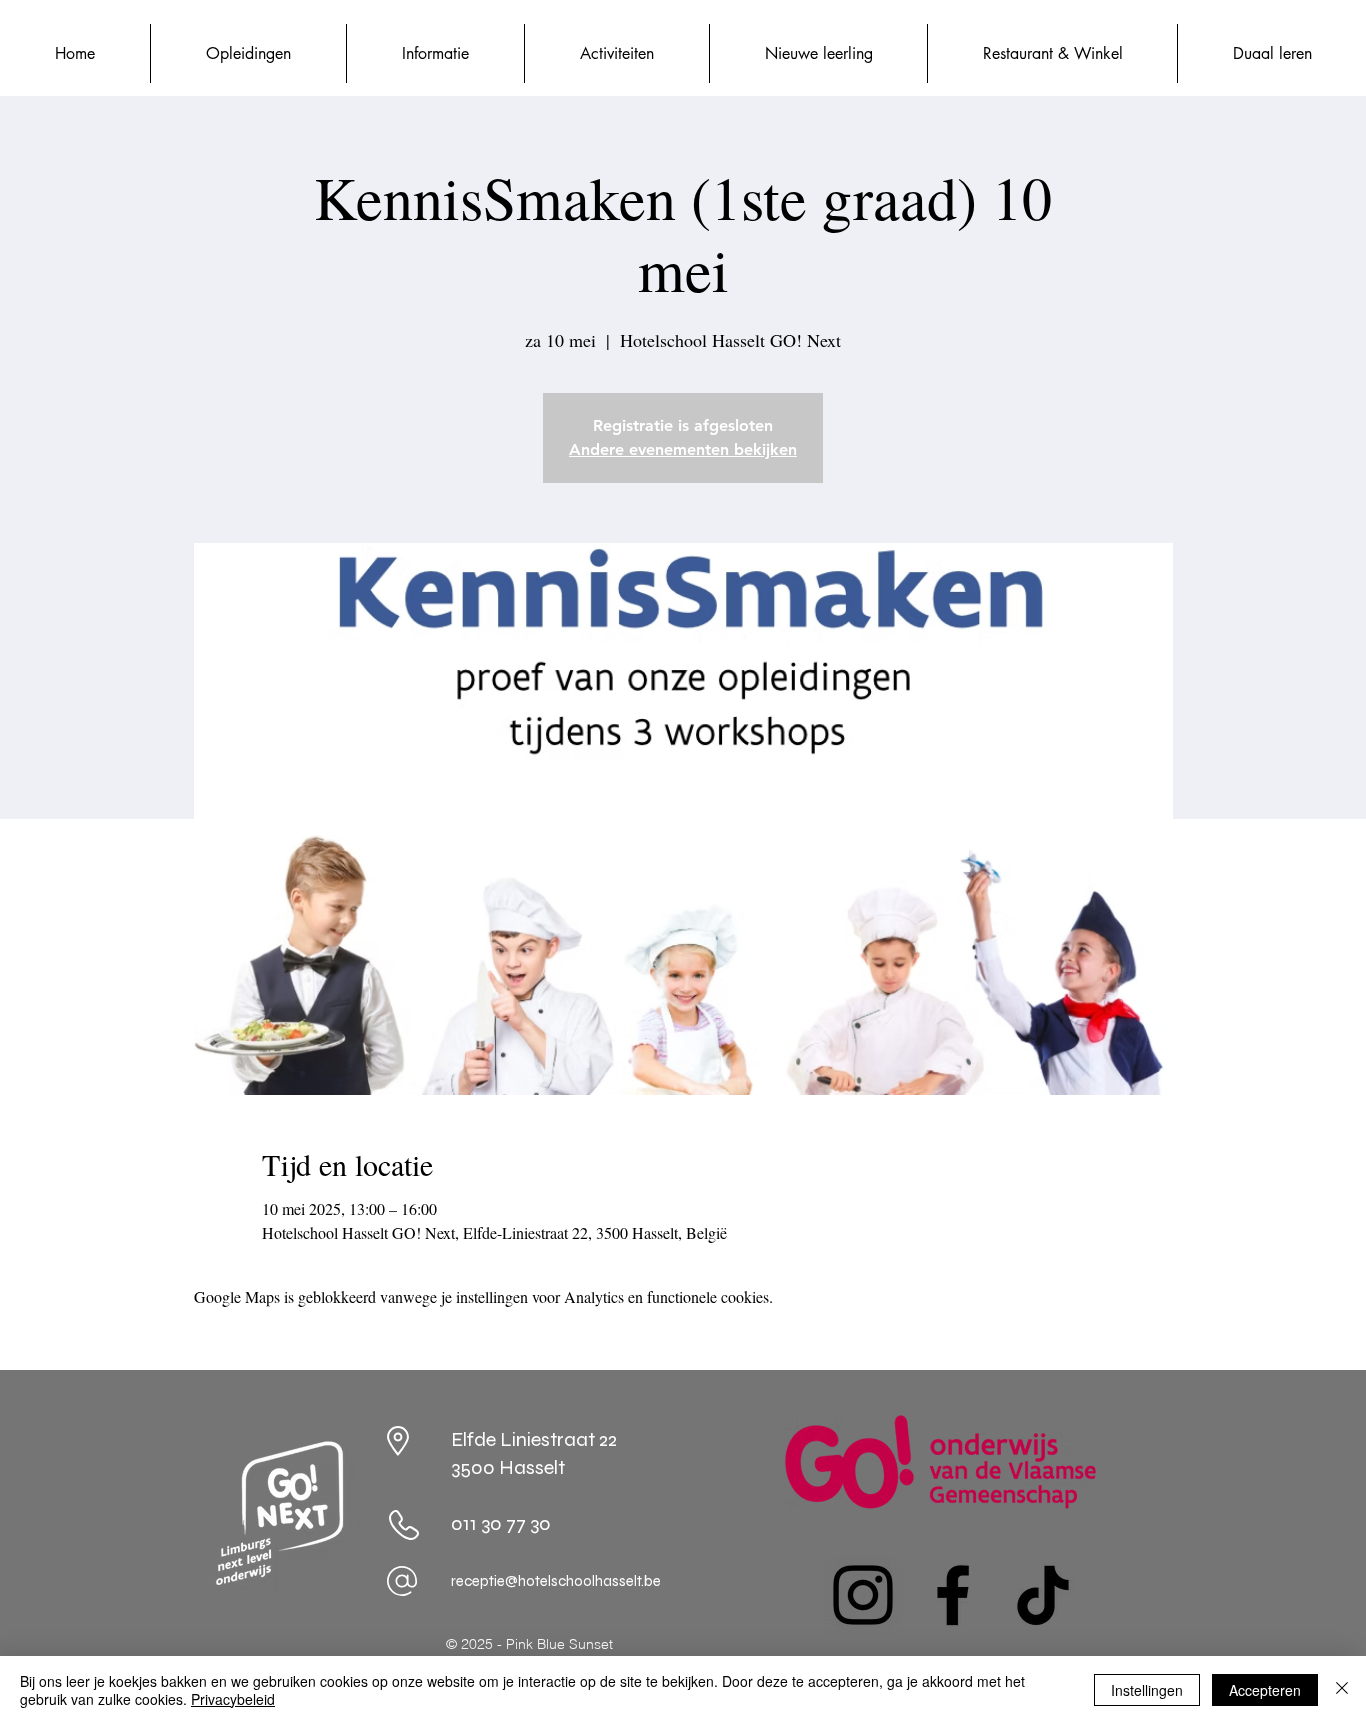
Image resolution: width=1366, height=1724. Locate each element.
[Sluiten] (1342, 1690)
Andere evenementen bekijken (683, 449)
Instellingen (1147, 1690)
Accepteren (1265, 1690)
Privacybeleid (233, 1699)
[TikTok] (1043, 1595)
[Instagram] (863, 1595)
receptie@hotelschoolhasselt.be (556, 1581)
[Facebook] (953, 1595)
